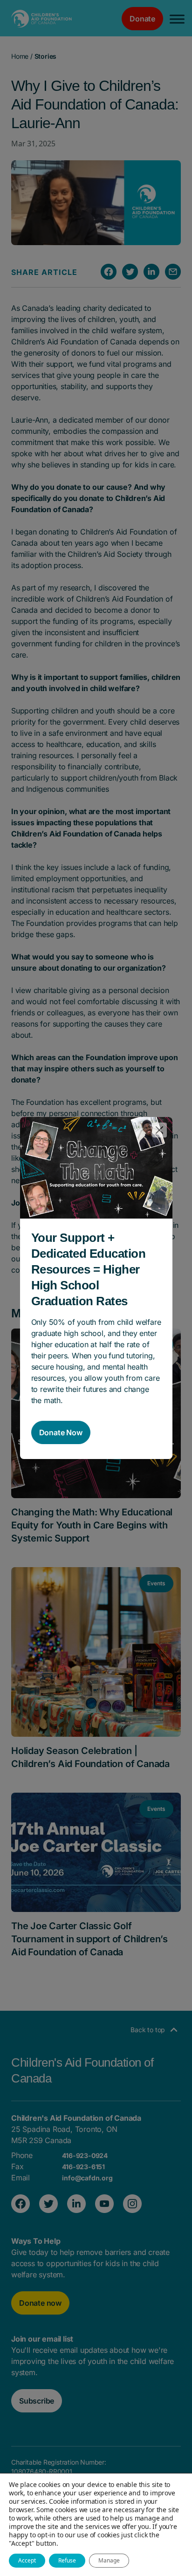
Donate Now (61, 1432)
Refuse (67, 2560)
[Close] (159, 1130)
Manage (109, 2560)
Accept (27, 2560)
